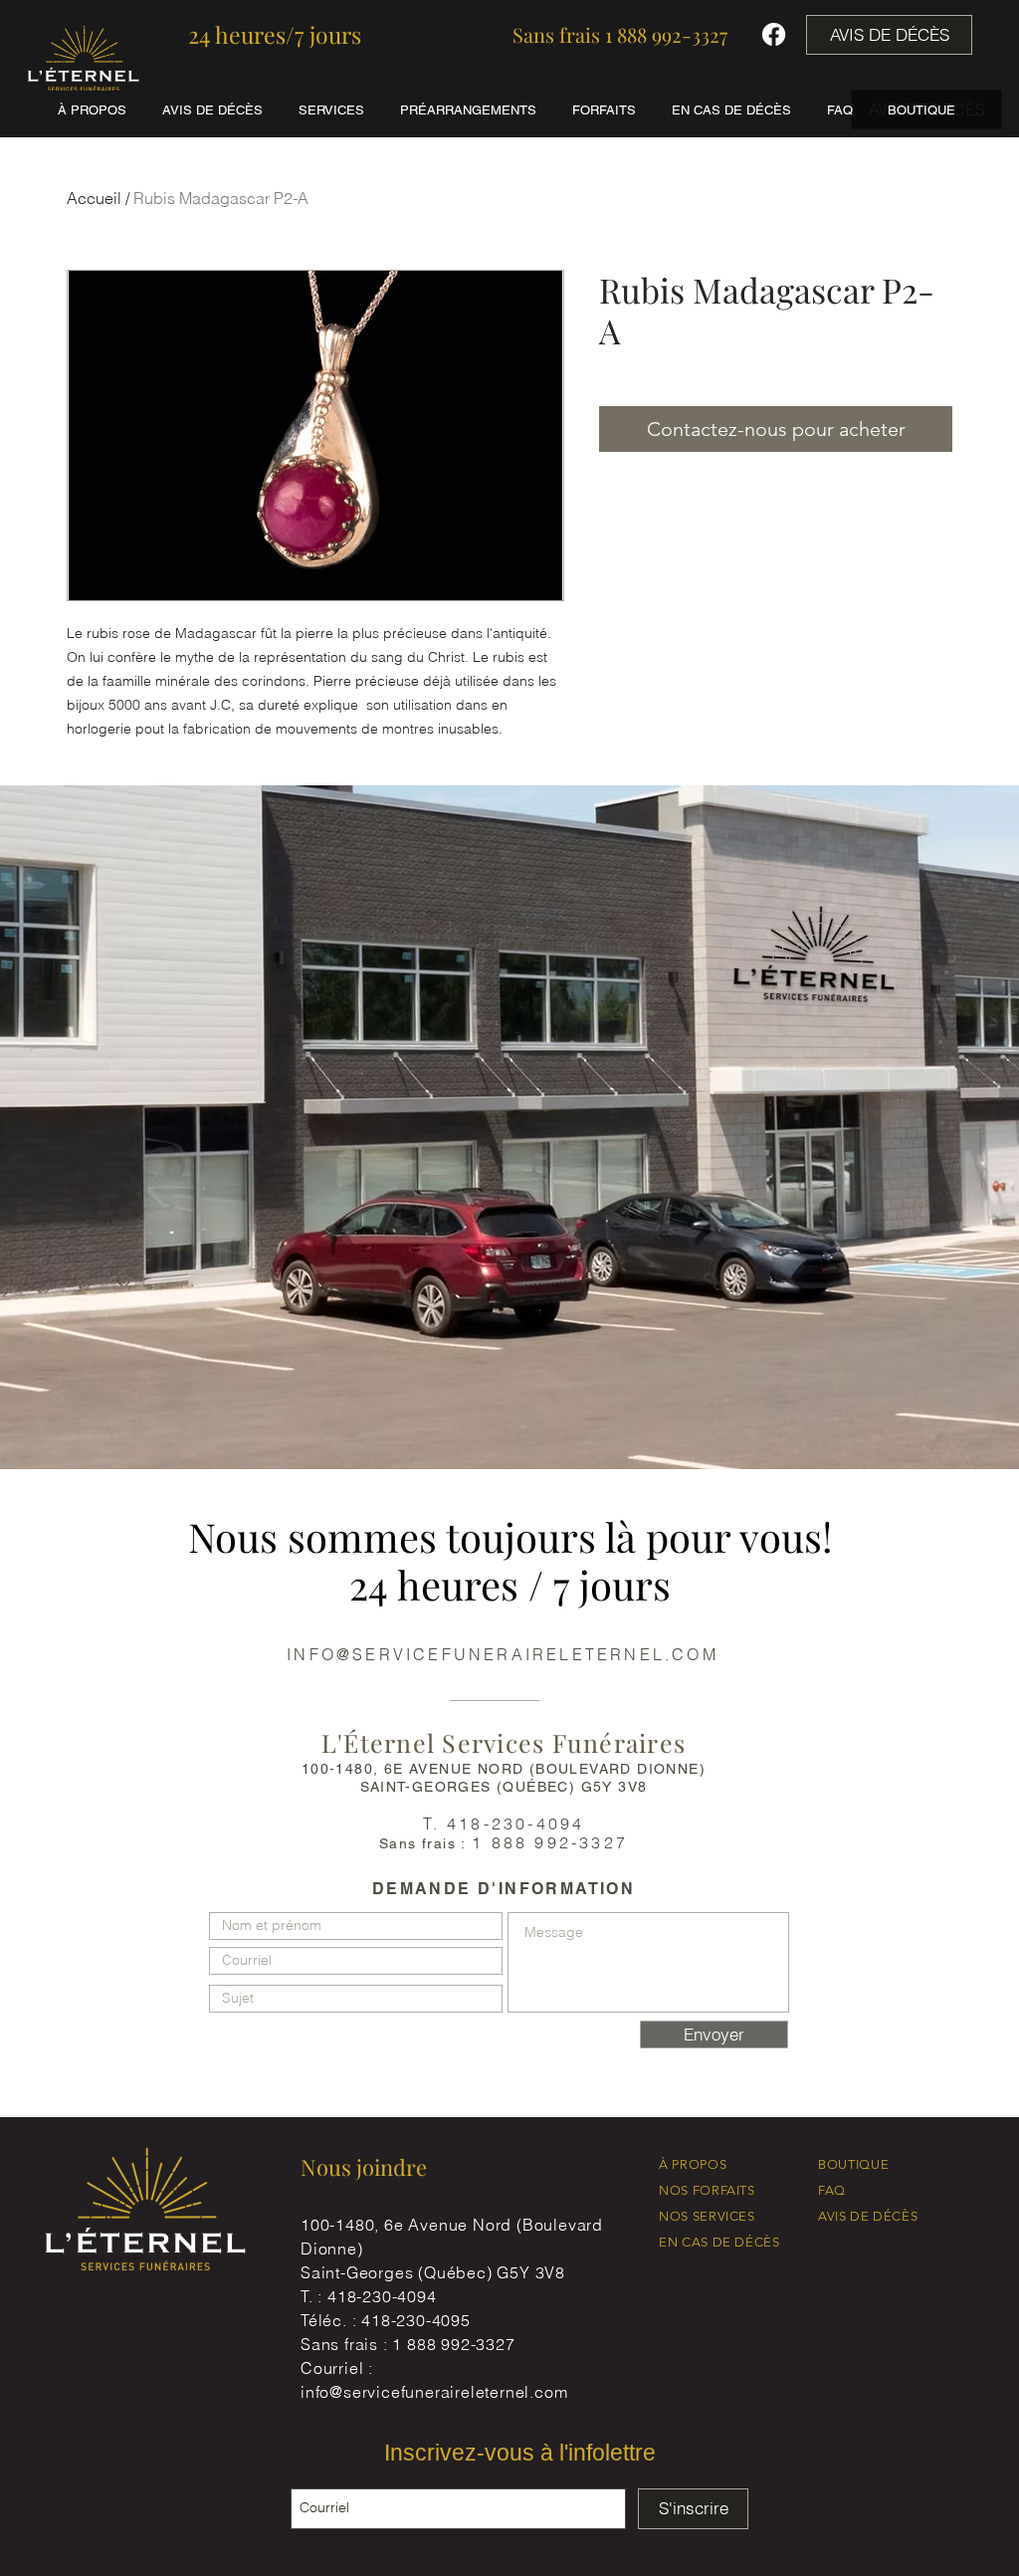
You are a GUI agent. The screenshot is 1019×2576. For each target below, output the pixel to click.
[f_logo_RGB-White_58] (774, 34)
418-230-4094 (382, 2296)
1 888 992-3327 (453, 2344)
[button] (275, 35)
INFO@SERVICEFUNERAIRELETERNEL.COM (503, 1654)
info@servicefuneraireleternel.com (434, 2392)
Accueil (94, 198)
